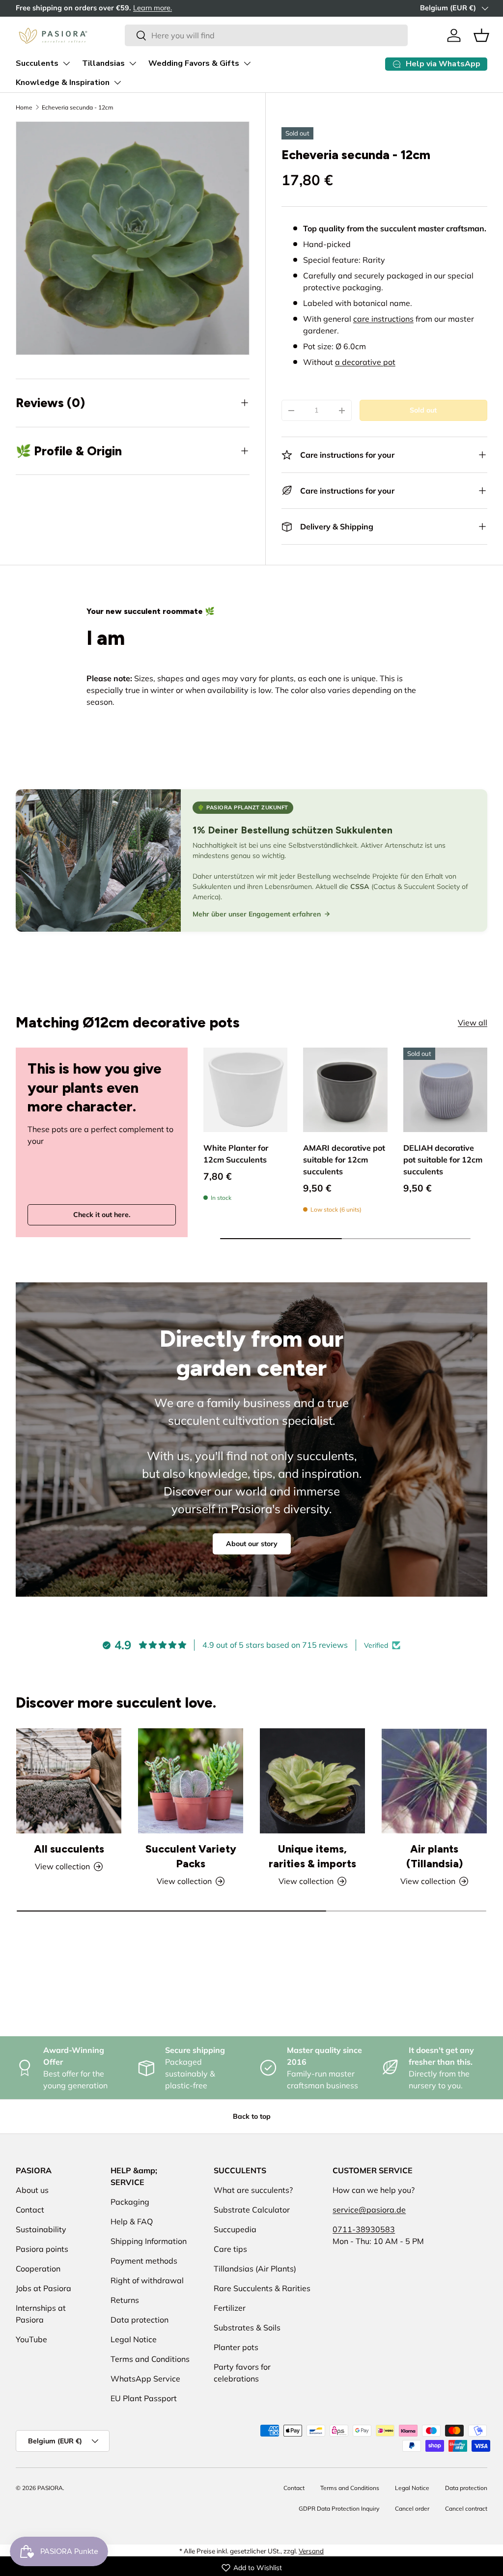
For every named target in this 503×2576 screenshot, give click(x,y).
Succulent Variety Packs (191, 1856)
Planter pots (236, 2347)
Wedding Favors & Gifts (194, 63)
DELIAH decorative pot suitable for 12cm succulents (443, 1160)
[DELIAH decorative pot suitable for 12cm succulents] (445, 1090)
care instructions (383, 319)
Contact (30, 2210)
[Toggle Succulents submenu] (66, 63)
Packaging (130, 2202)
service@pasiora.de (369, 2210)
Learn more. (153, 8)
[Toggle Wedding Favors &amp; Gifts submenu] (247, 63)
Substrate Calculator (252, 2210)
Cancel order (412, 2508)
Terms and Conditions (150, 2359)
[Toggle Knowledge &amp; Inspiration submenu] (117, 83)
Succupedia (235, 2229)
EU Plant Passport (144, 2398)
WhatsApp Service (145, 2379)
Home (24, 107)
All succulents (69, 1849)
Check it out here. (102, 1215)
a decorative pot (365, 362)
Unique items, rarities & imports (312, 1856)
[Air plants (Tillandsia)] (434, 1781)
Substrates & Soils (247, 2327)
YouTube (31, 2339)
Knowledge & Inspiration (63, 83)
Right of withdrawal (147, 2280)
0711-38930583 (364, 2229)
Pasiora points (42, 2249)
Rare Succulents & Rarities (262, 2288)
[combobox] (266, 35)
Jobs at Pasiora (43, 2288)
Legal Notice (134, 2339)
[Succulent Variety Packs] (191, 1781)
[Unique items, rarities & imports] (312, 1781)
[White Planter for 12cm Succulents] (245, 1090)
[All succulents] (69, 1781)
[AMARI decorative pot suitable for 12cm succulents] (345, 1090)
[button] (481, 35)
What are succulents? (253, 2190)
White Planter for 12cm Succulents (236, 1154)
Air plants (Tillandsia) (434, 1856)
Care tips (230, 2249)
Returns (125, 2300)
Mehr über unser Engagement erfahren (257, 914)
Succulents (37, 63)
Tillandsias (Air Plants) (255, 2269)
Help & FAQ (132, 2221)
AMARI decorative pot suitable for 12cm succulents (344, 1160)
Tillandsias (103, 63)
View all (473, 1023)
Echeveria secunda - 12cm (78, 107)
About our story (252, 1544)
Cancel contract (466, 2508)
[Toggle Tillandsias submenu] (133, 63)
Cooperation (38, 2269)
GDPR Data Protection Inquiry (339, 2508)
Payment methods (144, 2261)
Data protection (140, 2320)
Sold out (423, 410)
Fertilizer (230, 2308)
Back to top (252, 2116)
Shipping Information (149, 2241)
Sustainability (41, 2229)
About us (32, 2190)
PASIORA (50, 2488)
